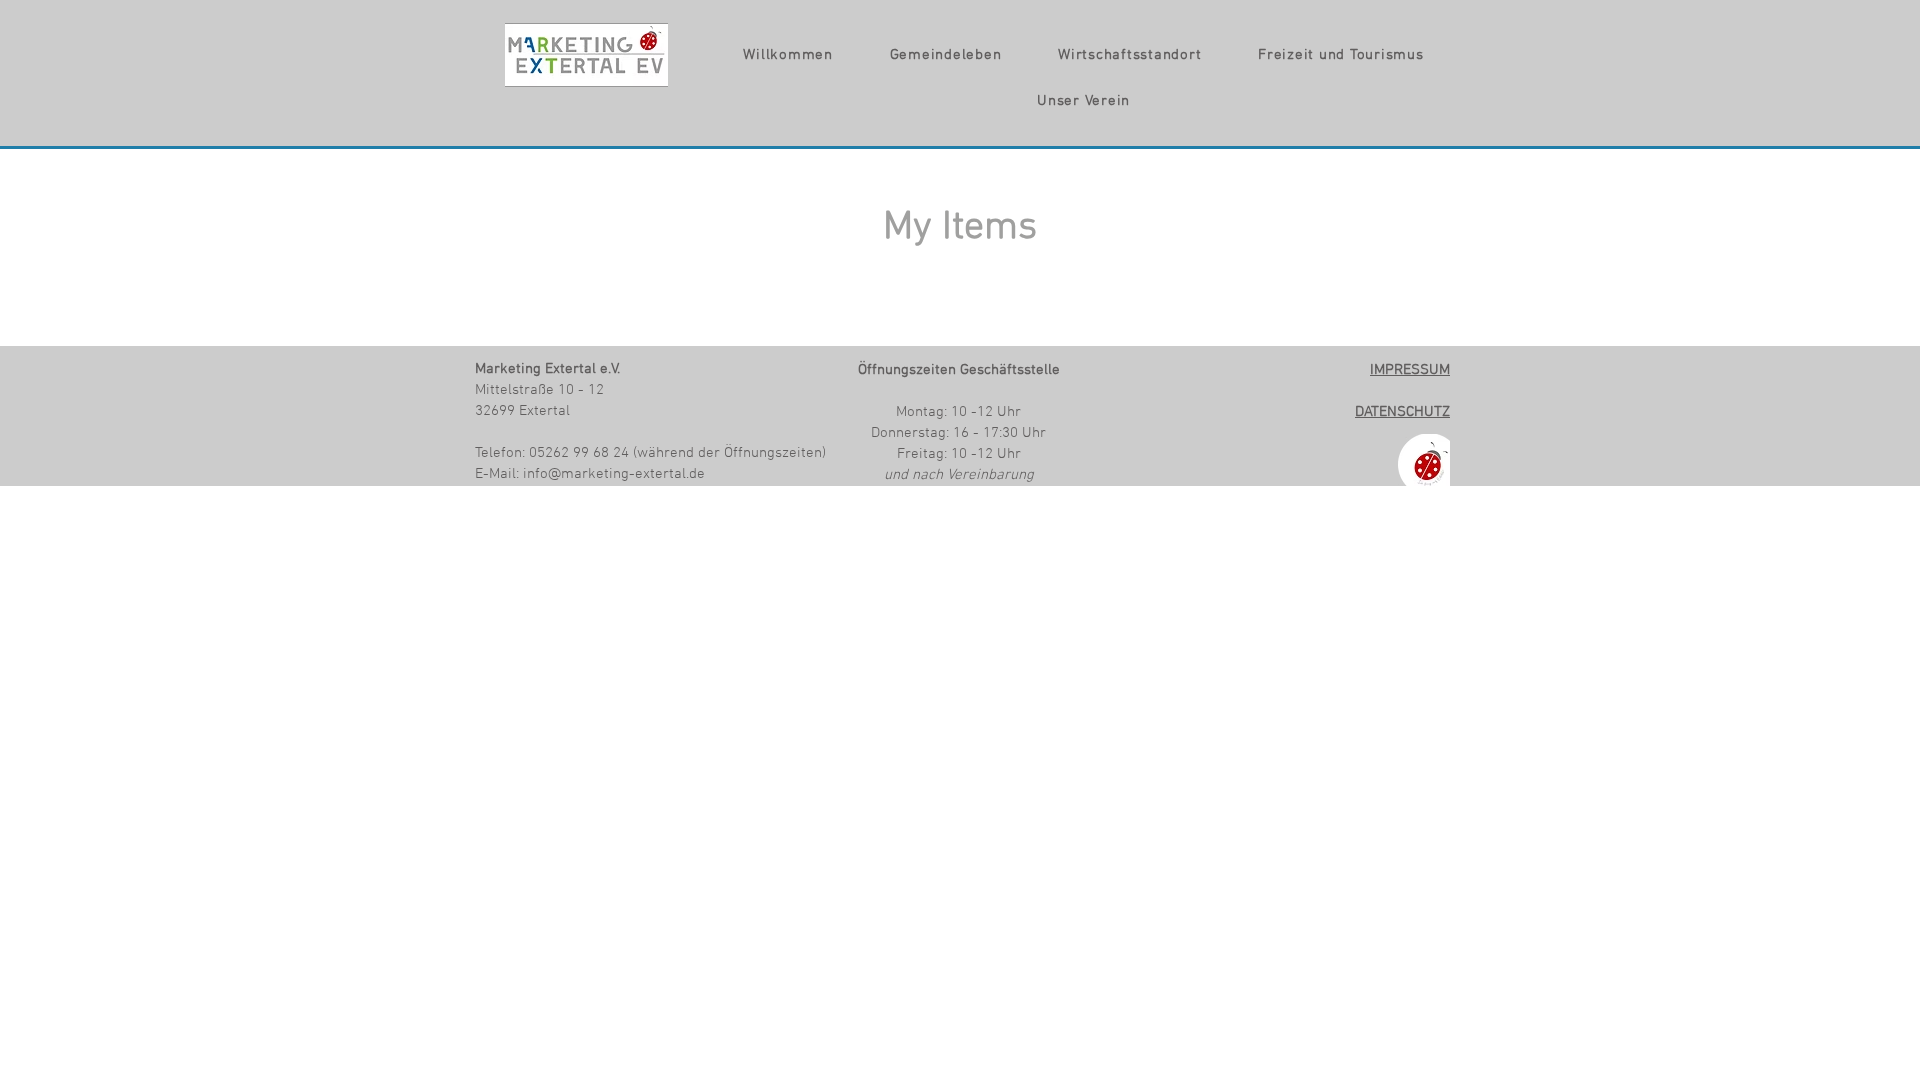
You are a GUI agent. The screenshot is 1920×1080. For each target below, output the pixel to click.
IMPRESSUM (1410, 370)
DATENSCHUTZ (1402, 412)
